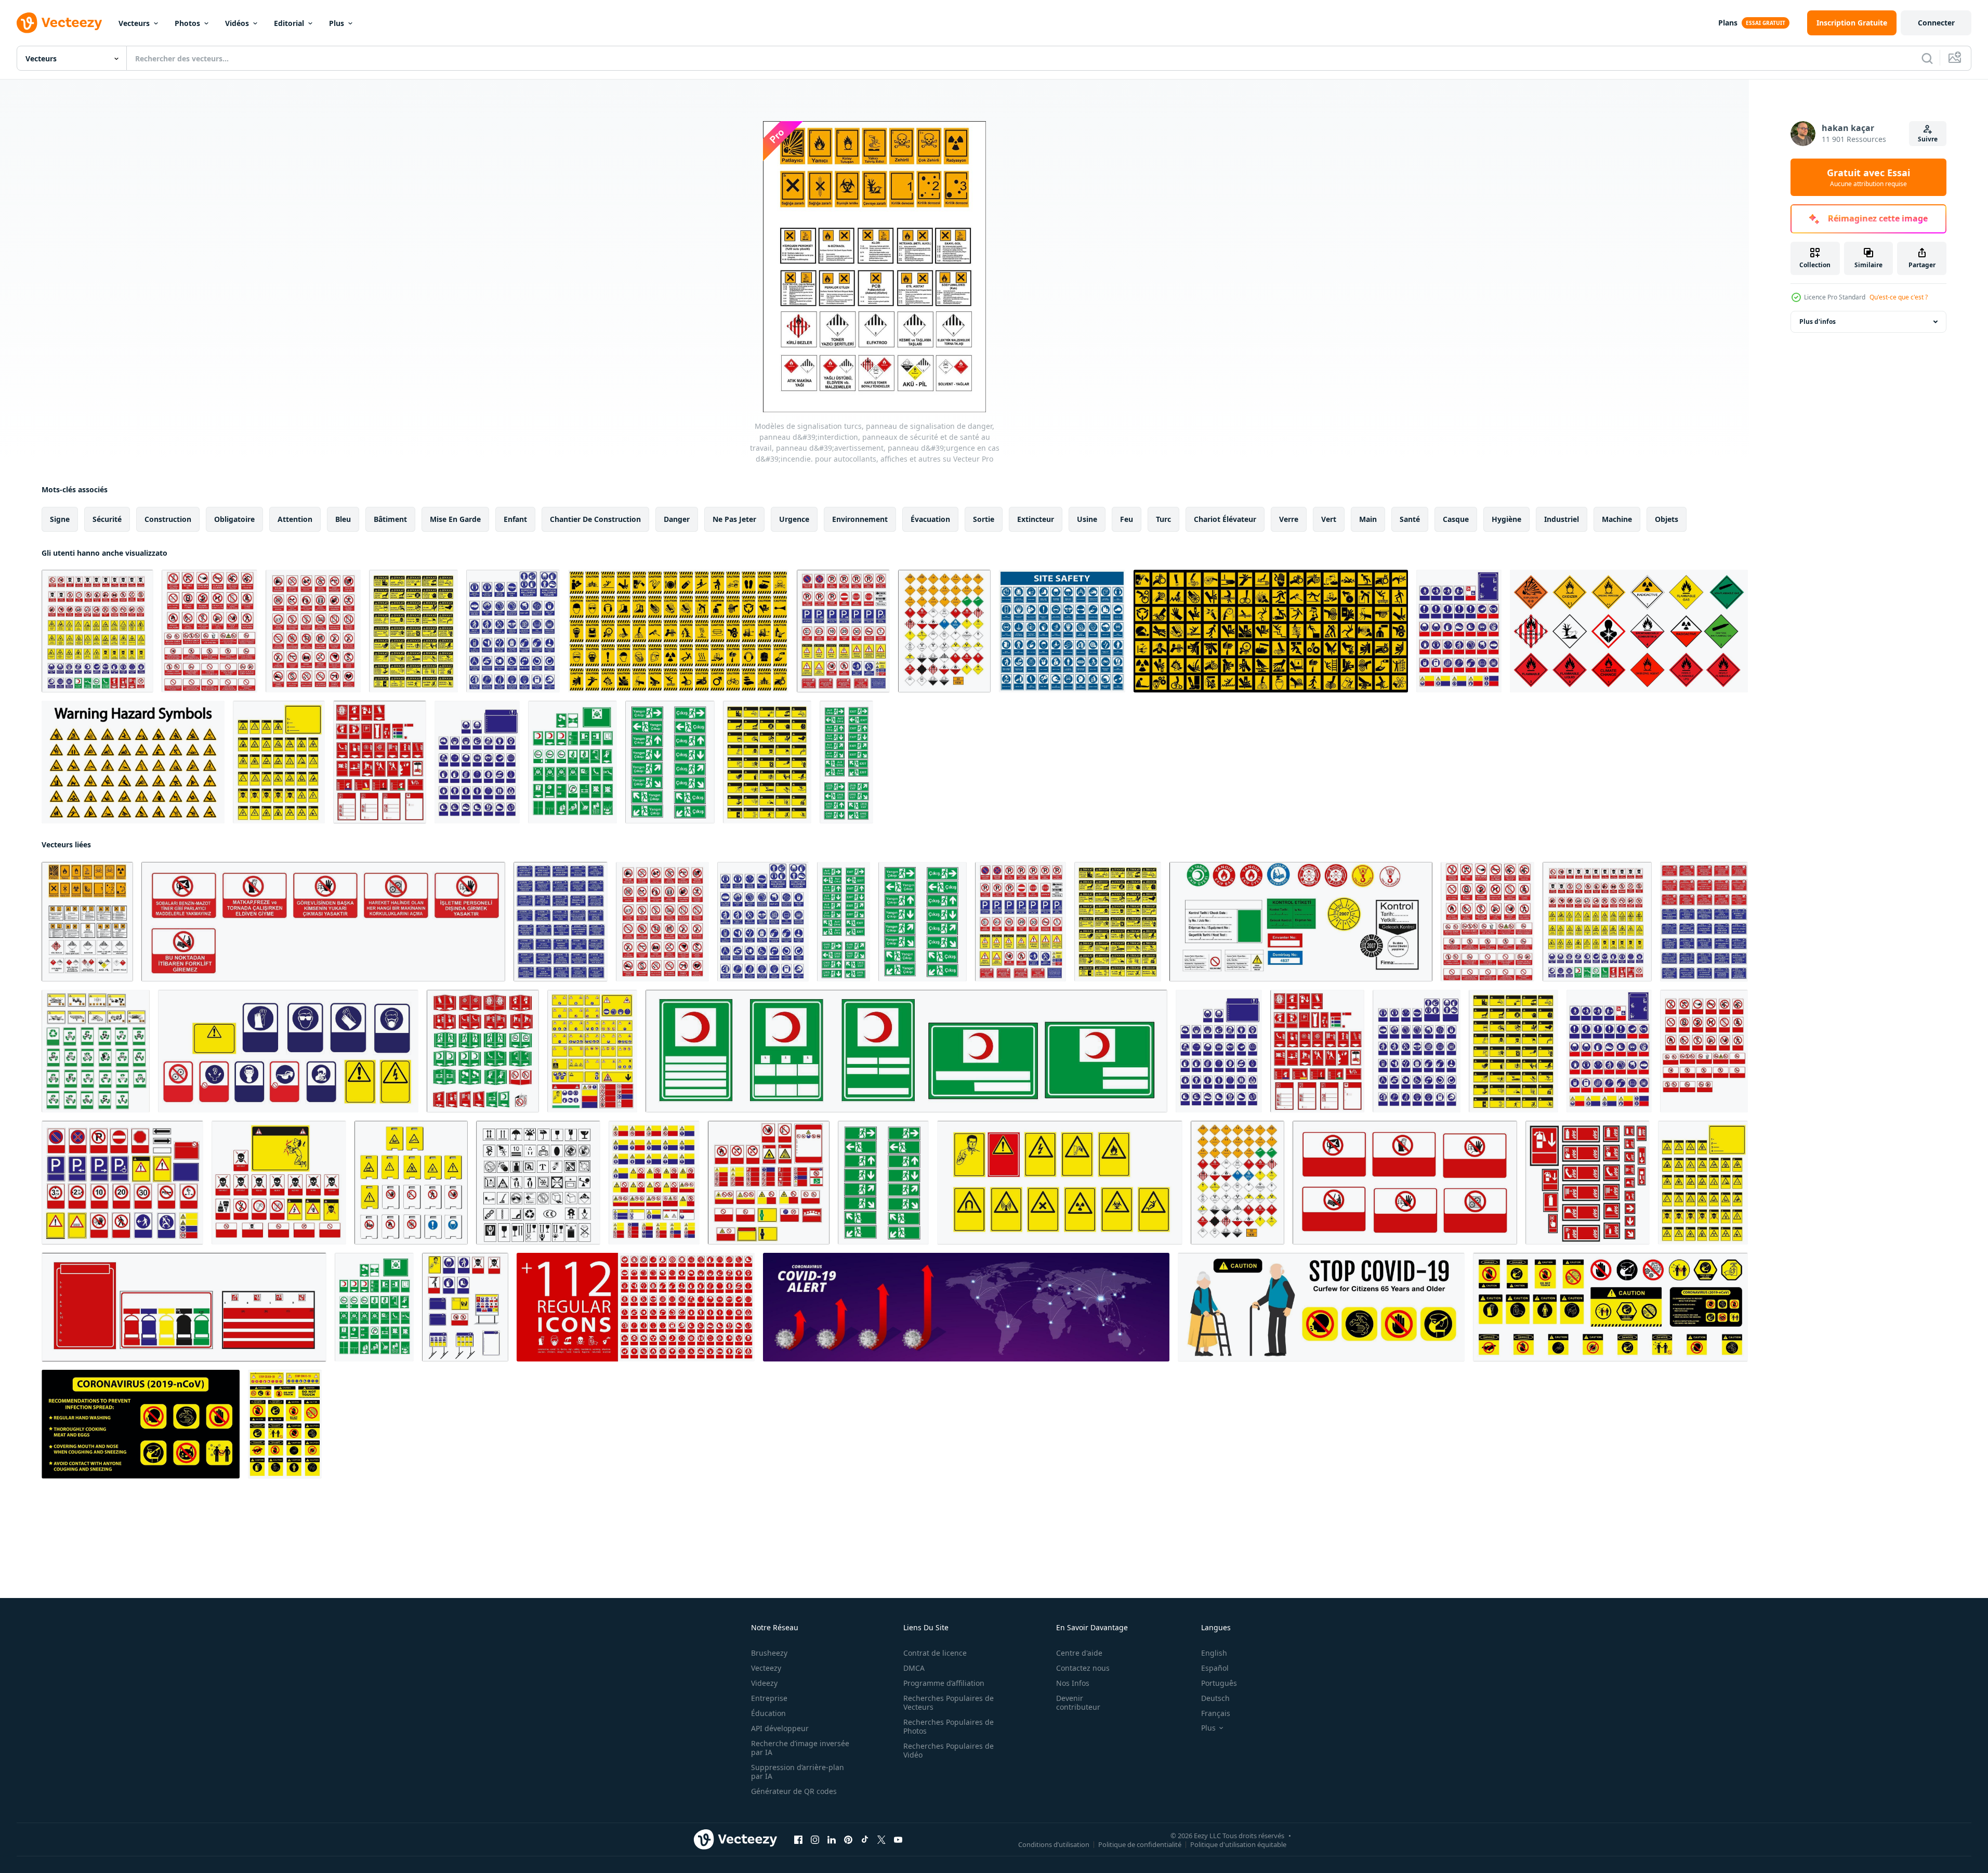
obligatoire (234, 519)
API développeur (780, 1728)
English (1214, 1653)
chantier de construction (595, 519)
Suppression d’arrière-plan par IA (798, 1772)
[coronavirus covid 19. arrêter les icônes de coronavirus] (636, 1307)
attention (295, 519)
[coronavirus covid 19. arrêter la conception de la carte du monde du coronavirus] (966, 1307)
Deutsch (1215, 1698)
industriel (1562, 519)
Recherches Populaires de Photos (949, 1726)
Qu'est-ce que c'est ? (1899, 297)
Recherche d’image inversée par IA (800, 1748)
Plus (337, 23)
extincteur (1036, 519)
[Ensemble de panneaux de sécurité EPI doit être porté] (1062, 631)
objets (1667, 519)
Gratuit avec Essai (1868, 177)
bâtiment (390, 519)
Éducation (768, 1713)
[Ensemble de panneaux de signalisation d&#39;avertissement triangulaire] (133, 762)
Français (1216, 1713)
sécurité (107, 519)
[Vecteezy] (59, 23)
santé (1410, 519)
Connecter (1936, 23)
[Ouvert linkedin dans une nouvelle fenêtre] (832, 1840)
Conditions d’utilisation (1054, 1844)
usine (1087, 519)
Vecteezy (766, 1668)
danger (677, 519)
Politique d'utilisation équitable (1238, 1844)
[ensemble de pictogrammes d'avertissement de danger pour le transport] (1629, 631)
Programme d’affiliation (944, 1683)
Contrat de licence (935, 1653)
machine (1617, 519)
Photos (187, 23)
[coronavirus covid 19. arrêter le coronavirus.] (1321, 1307)
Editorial (289, 23)
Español (1215, 1668)
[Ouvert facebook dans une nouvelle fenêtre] (798, 1840)
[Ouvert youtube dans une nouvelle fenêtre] (898, 1840)
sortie (984, 519)
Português (1219, 1683)
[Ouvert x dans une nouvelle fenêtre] (881, 1840)
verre (1289, 519)
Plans (1728, 23)
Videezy (764, 1683)
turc (1163, 519)
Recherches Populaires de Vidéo (949, 1750)
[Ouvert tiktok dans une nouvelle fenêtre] (865, 1840)
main (1368, 519)
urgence (794, 519)
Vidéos (237, 23)
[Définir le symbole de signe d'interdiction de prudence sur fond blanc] (678, 631)
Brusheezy (769, 1653)
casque (1456, 519)
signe (60, 519)
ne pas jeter (734, 519)
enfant (515, 519)
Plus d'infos (1818, 322)
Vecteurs (134, 23)
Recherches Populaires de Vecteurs (949, 1702)
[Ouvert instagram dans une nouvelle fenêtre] (815, 1840)
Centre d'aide (1079, 1653)
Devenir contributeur (1078, 1702)
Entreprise (769, 1698)
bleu (343, 519)
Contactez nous (1083, 1668)
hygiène (1506, 519)
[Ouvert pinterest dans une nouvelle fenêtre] (848, 1840)
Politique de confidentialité (1140, 1844)
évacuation (930, 519)
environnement (860, 519)
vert (1329, 519)
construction (168, 519)
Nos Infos (1073, 1683)
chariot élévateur (1225, 519)
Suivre (1928, 139)
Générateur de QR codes (794, 1791)
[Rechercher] (1927, 58)
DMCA (914, 1668)
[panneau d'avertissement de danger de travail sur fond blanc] (1271, 631)
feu (1127, 519)
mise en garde (455, 519)
